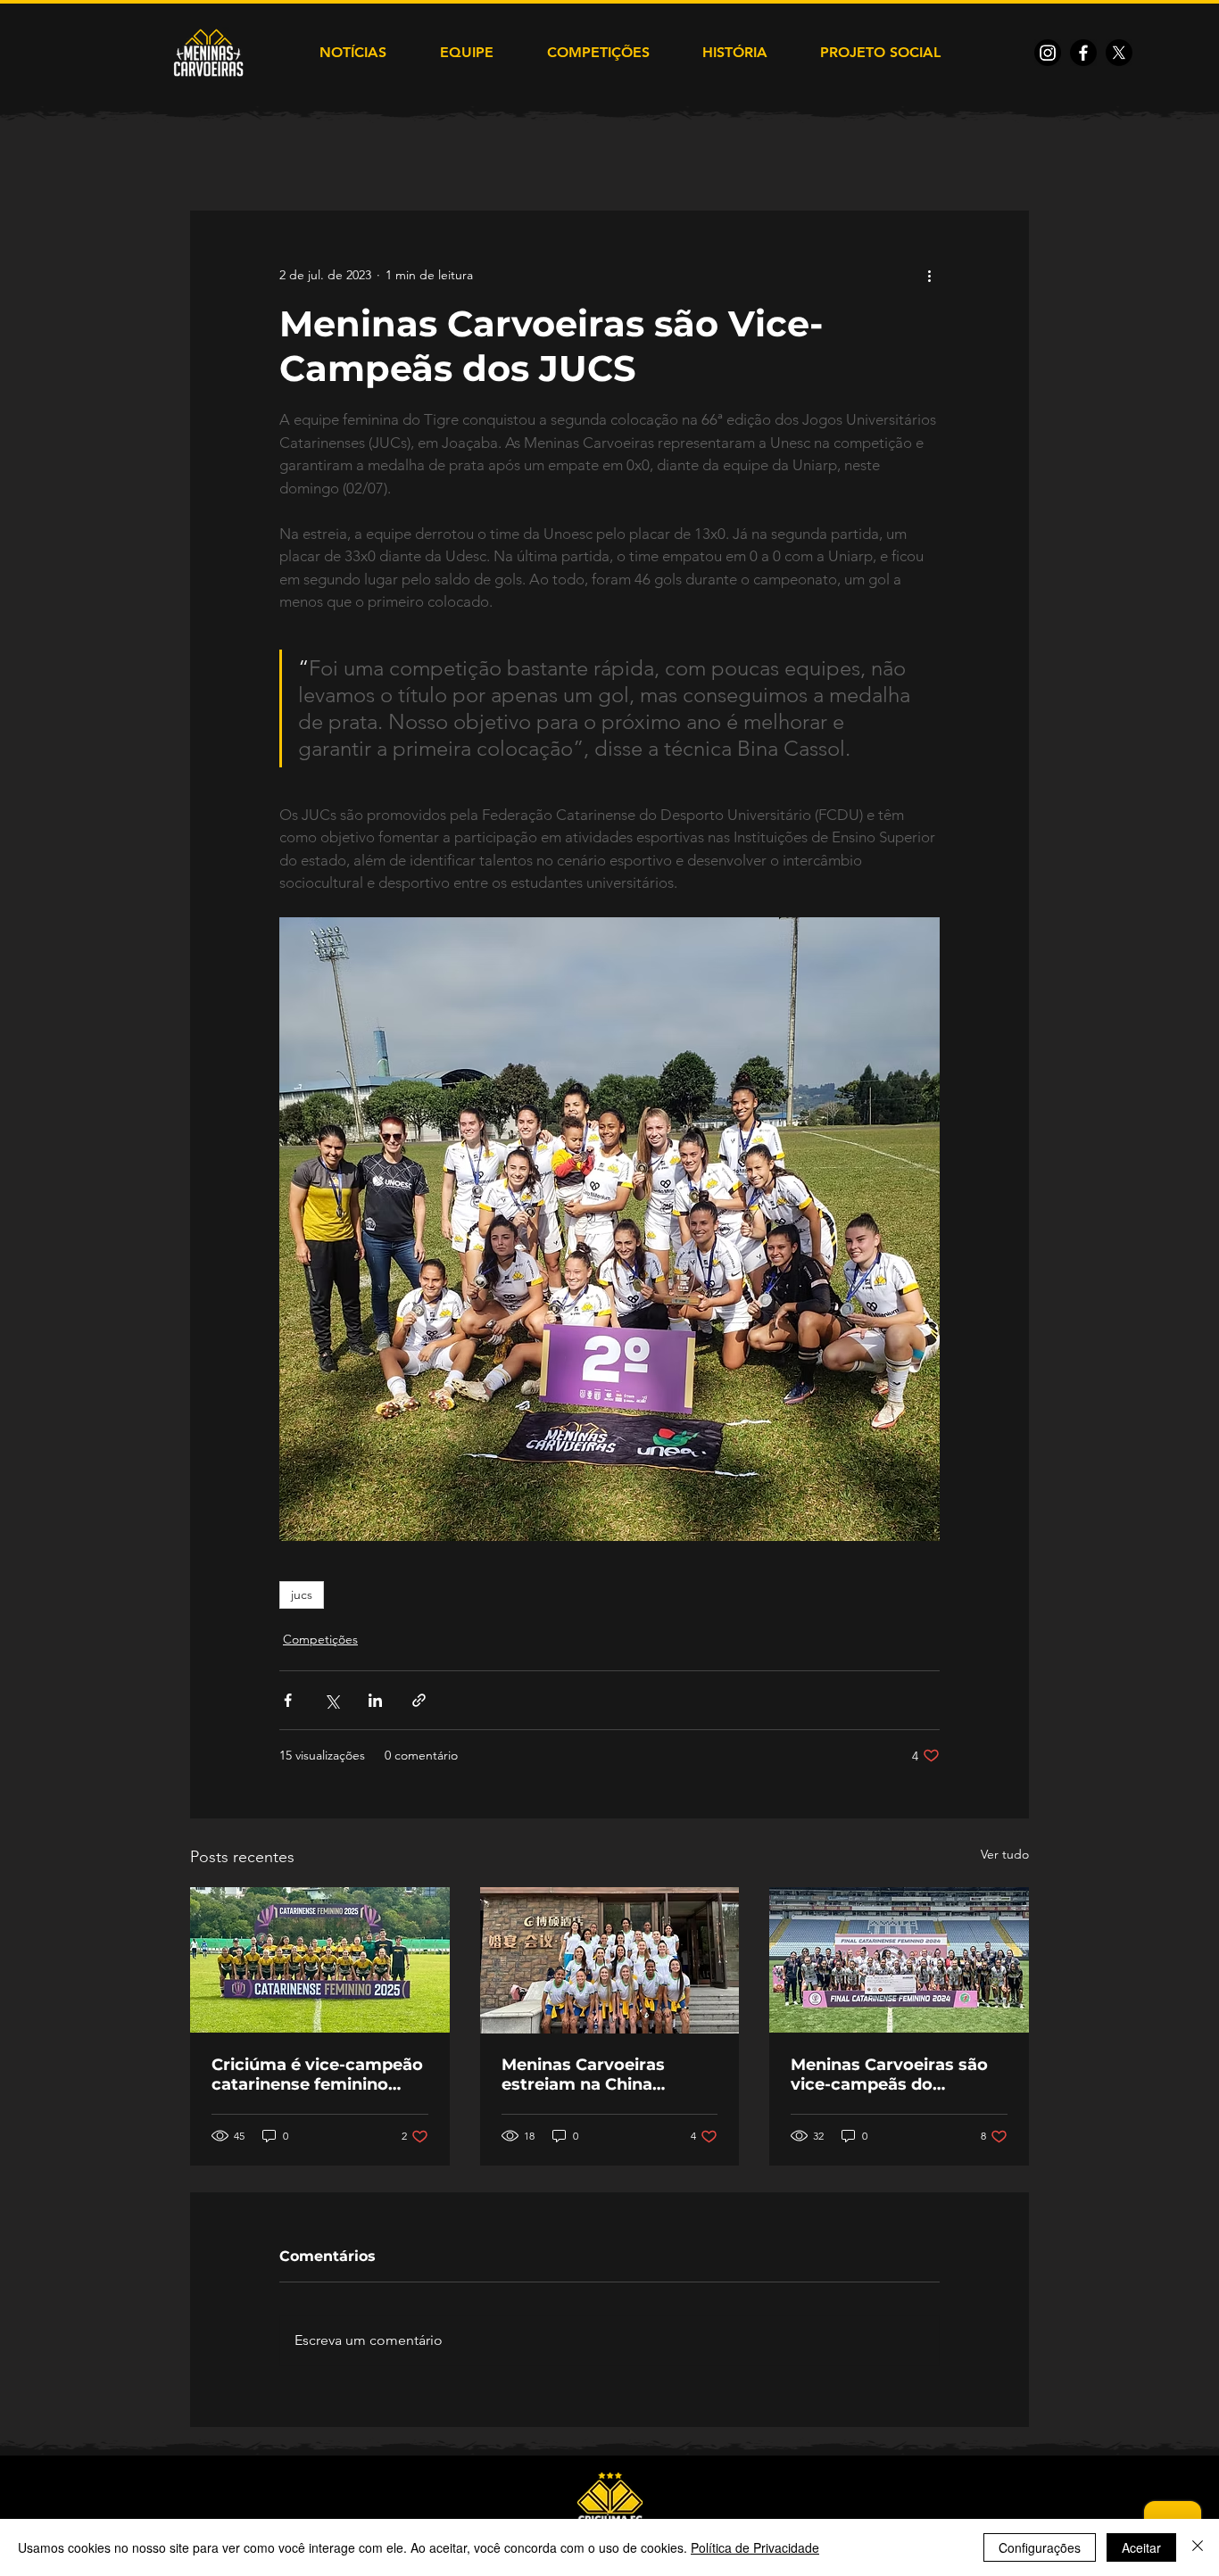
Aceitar (1141, 2547)
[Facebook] (1083, 53)
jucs (302, 1594)
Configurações (1040, 2547)
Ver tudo (1005, 1854)
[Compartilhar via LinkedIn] (375, 1700)
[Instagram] (1048, 53)
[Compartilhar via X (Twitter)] (332, 1700)
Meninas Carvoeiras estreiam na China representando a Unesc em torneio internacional (605, 2075)
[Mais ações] (929, 275)
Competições (320, 1639)
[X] (1119, 53)
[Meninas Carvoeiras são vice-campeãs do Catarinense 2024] (899, 1960)
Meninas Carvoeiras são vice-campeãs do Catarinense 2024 (889, 2075)
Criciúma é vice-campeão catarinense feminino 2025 (317, 2075)
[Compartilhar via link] (419, 1700)
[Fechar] (1198, 2547)
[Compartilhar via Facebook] (288, 1700)
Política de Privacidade (755, 2547)
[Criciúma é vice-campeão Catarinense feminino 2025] (320, 1960)
